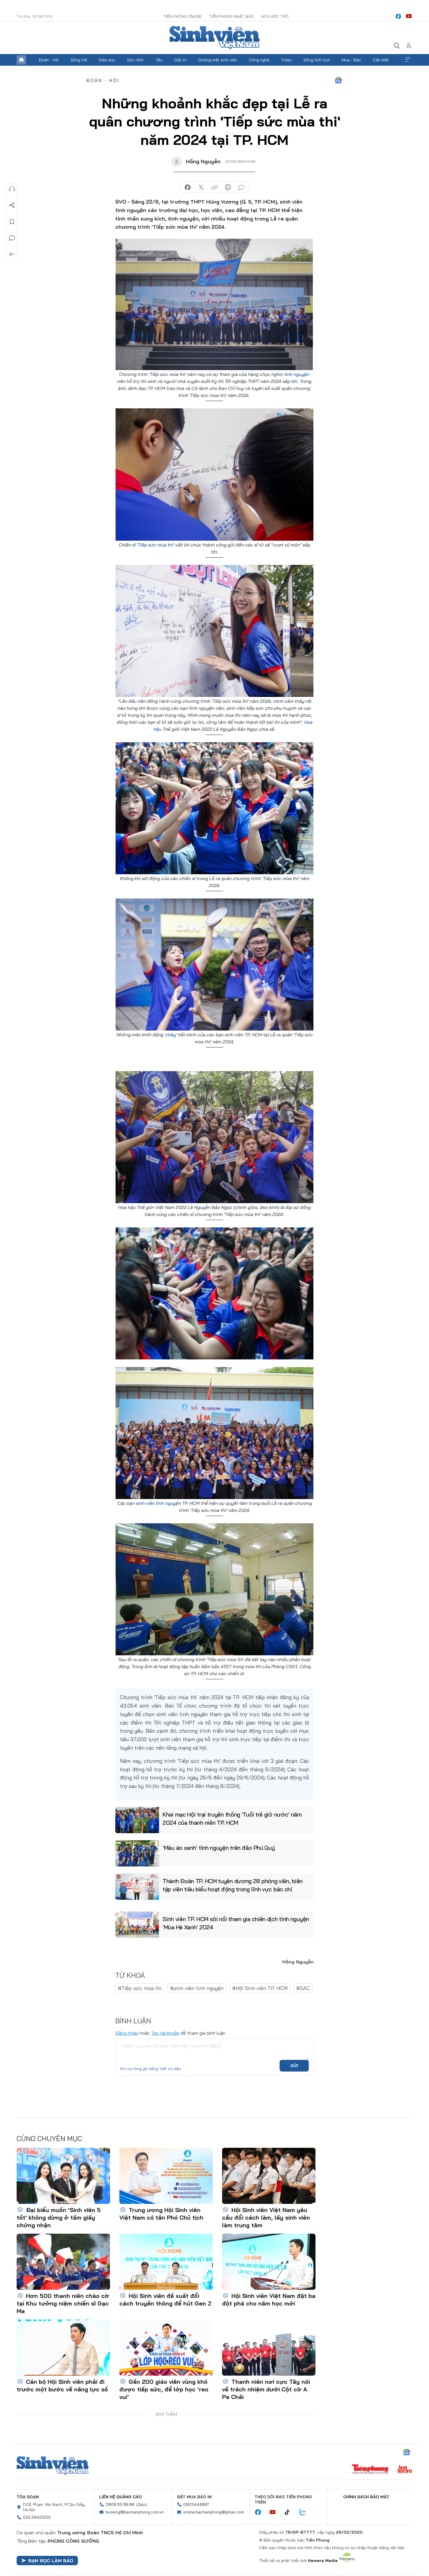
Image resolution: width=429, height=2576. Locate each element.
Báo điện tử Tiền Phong (214, 38)
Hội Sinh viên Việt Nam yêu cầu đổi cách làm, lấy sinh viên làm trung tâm (266, 2217)
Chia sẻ (12, 205)
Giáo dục (107, 60)
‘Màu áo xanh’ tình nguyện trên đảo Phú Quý (219, 1848)
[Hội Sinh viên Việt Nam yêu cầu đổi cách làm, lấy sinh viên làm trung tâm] (269, 2176)
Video (287, 60)
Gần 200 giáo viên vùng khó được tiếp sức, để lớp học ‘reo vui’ (164, 2389)
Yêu (159, 60)
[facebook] (398, 16)
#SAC (303, 1988)
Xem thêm (408, 60)
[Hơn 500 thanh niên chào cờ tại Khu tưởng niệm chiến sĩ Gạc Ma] (63, 2262)
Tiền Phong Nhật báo (231, 16)
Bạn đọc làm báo (51, 2561)
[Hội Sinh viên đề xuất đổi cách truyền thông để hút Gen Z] (166, 2262)
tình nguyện (297, 374)
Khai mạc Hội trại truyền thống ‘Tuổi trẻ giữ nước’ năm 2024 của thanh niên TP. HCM (232, 1818)
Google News (338, 80)
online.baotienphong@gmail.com (214, 2512)
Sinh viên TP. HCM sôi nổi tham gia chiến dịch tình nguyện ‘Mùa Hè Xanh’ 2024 (236, 1923)
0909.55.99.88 (120, 2504)
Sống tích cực (317, 60)
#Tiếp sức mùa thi (140, 1988)
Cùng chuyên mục (49, 2138)
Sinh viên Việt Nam (53, 2466)
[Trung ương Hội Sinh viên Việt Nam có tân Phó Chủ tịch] (166, 2176)
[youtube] (409, 16)
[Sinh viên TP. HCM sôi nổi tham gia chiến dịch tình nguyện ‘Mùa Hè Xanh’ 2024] (137, 1925)
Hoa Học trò (275, 16)
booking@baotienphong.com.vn (135, 2512)
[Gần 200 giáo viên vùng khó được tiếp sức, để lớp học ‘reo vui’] (166, 2348)
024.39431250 (37, 2517)
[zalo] (306, 2512)
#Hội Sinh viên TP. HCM (260, 1988)
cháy (171, 1035)
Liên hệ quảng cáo (121, 2497)
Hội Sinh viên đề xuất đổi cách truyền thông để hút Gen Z (165, 2300)
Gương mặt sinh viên (218, 60)
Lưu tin (12, 222)
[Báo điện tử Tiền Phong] (370, 2470)
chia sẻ (188, 188)
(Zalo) (142, 2504)
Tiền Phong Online (182, 16)
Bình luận (12, 238)
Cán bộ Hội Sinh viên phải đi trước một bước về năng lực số (62, 2385)
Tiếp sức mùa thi (155, 545)
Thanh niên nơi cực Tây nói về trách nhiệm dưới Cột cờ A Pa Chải (266, 2389)
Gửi (294, 2066)
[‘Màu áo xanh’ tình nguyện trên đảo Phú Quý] (137, 1853)
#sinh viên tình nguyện (197, 1988)
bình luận (241, 188)
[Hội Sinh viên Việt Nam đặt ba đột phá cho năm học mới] (269, 2262)
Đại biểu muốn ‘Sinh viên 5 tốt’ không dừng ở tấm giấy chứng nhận (59, 2217)
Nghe (12, 189)
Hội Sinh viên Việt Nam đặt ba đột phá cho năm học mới (269, 2300)
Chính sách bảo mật (366, 2497)
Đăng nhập (127, 2033)
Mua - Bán (351, 60)
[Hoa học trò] (405, 2470)
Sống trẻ (79, 60)
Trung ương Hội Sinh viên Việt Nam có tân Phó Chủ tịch (161, 2214)
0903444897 (196, 2504)
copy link (214, 188)
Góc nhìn (135, 60)
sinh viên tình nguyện (158, 1503)
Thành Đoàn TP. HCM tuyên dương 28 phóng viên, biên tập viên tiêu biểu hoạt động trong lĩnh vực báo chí (233, 1885)
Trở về (12, 254)
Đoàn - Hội (49, 60)
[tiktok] (290, 2512)
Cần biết (381, 60)
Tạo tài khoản (165, 2033)
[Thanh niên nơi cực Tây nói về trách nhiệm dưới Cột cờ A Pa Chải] (269, 2348)
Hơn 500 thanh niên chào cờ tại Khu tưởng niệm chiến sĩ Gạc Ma (63, 2303)
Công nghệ (259, 60)
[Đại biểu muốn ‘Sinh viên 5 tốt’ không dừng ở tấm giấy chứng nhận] (63, 2176)
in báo (228, 188)
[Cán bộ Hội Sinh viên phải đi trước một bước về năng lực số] (63, 2348)
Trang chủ (21, 60)
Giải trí (180, 60)
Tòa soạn (28, 2497)
